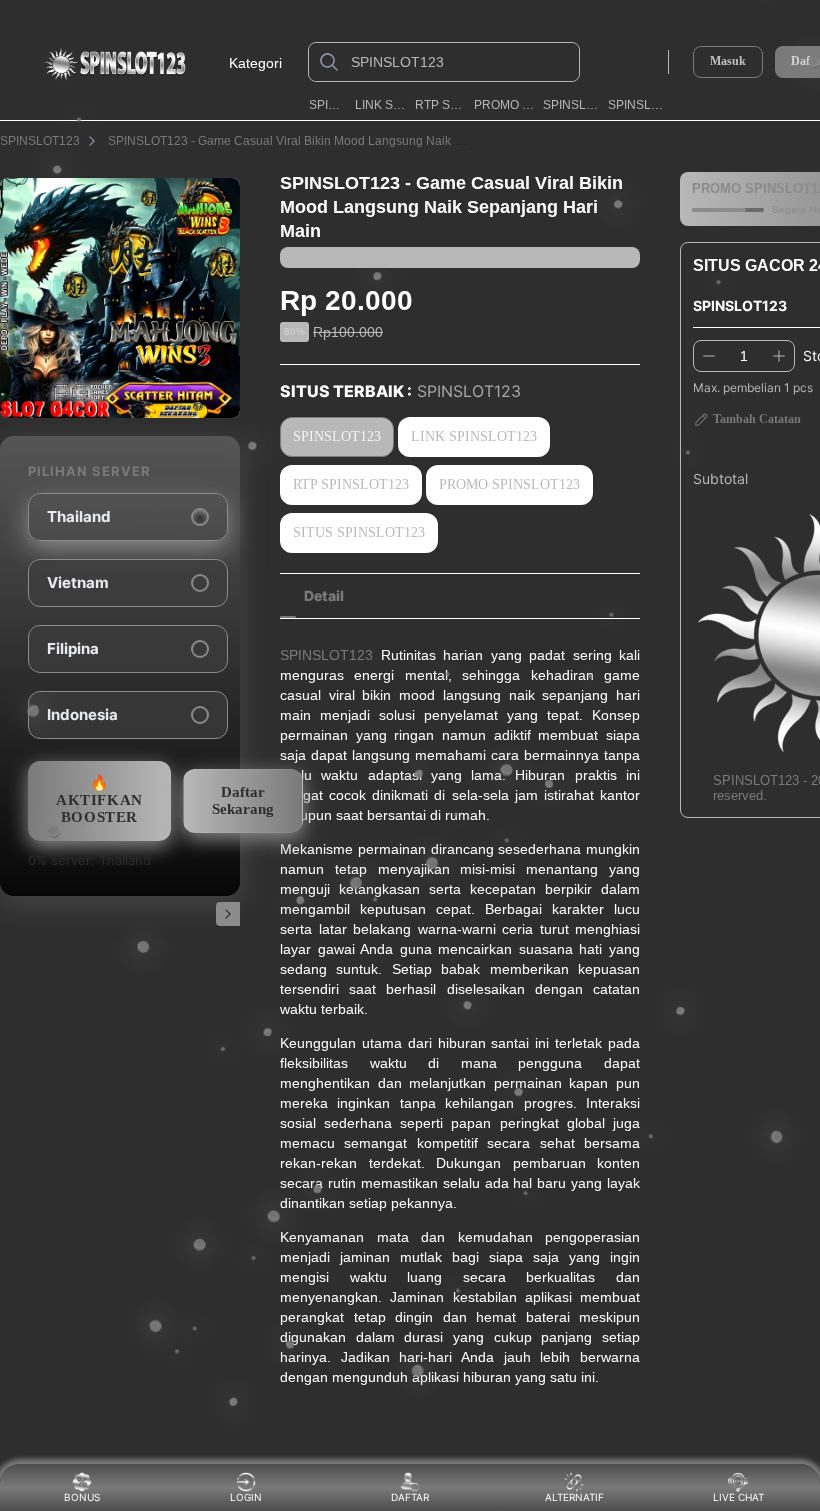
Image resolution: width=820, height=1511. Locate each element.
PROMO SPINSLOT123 (505, 105)
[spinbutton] (744, 356)
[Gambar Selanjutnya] (228, 914)
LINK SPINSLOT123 (381, 105)
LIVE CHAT (738, 1497)
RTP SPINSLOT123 (440, 105)
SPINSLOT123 (328, 105)
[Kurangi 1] (709, 356)
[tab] (324, 596)
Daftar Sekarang (243, 800)
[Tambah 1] (779, 356)
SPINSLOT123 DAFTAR (639, 105)
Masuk (728, 61)
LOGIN (246, 1497)
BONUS (82, 1497)
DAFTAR (410, 1497)
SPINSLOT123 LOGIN (572, 105)
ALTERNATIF (574, 1497)
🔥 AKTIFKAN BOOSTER (99, 800)
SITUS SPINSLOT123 (359, 532)
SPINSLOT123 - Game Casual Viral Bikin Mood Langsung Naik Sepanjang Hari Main (339, 141)
